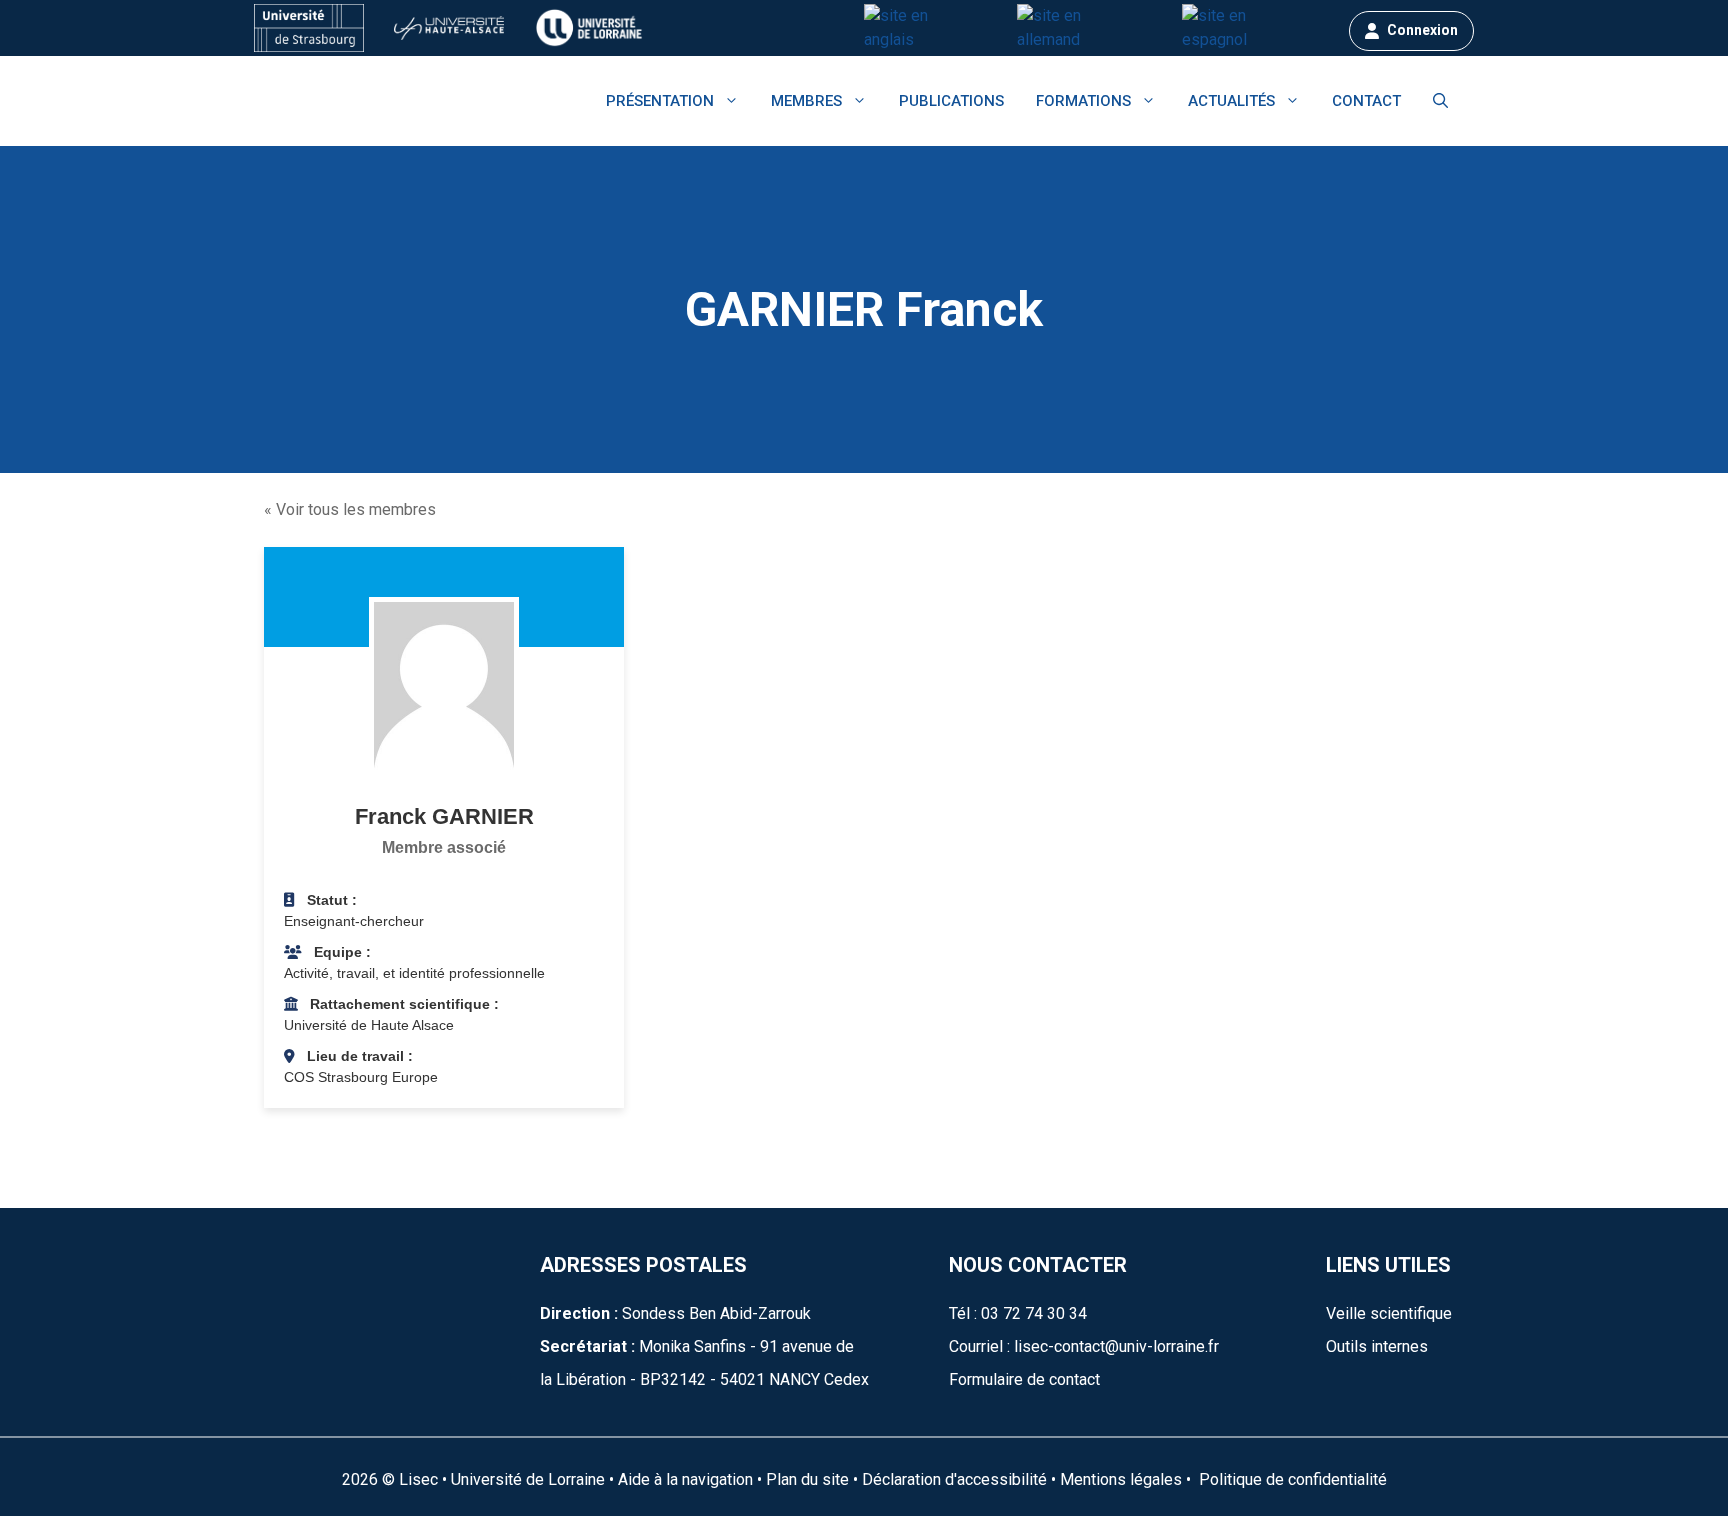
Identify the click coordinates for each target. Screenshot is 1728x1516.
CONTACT (1366, 101)
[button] (1440, 101)
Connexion (1422, 30)
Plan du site (805, 1479)
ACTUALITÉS (1231, 101)
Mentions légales (1121, 1479)
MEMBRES (806, 101)
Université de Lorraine (528, 1479)
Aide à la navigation (685, 1479)
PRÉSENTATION (660, 101)
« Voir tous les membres (350, 509)
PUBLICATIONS (951, 101)
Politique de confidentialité (1291, 1479)
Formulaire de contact (1024, 1379)
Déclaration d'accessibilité (954, 1479)
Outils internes (1377, 1346)
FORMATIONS (1083, 101)
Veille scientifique (1389, 1313)
